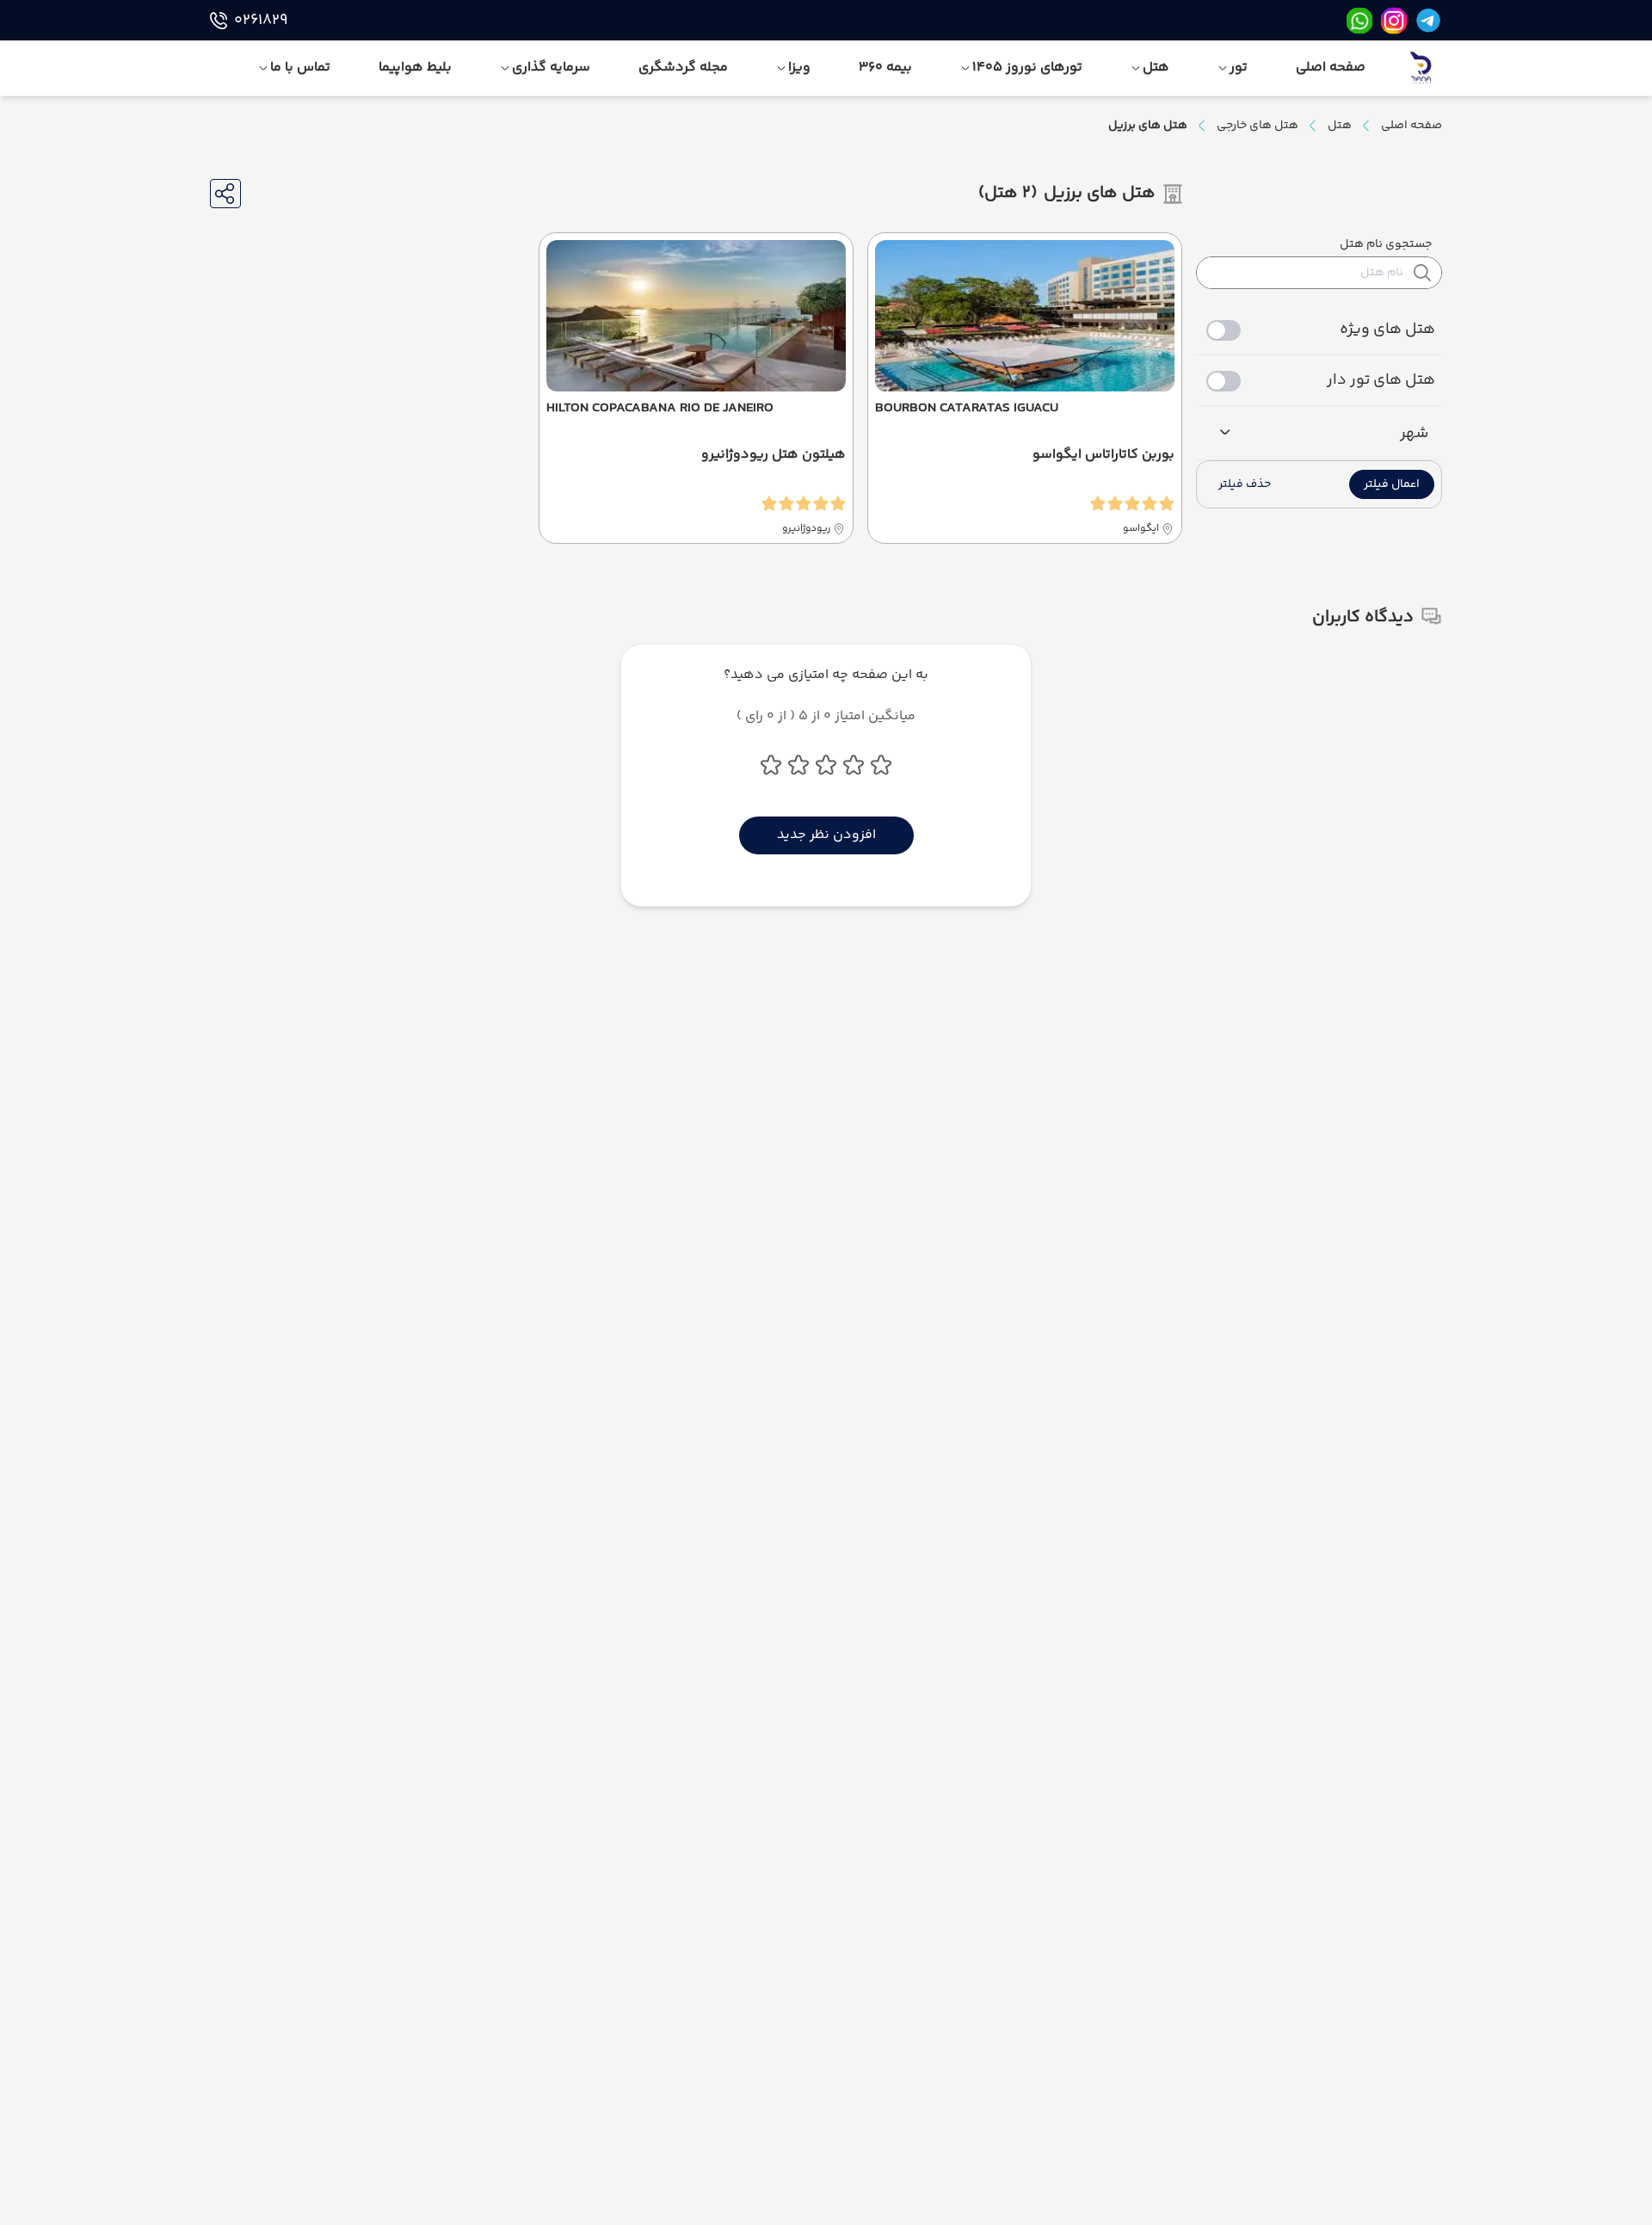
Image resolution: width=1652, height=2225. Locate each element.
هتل (1340, 126)
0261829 (261, 21)
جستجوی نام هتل (1386, 244)
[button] (1392, 484)
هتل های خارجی (1257, 126)
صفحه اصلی (1412, 126)
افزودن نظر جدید (826, 835)
